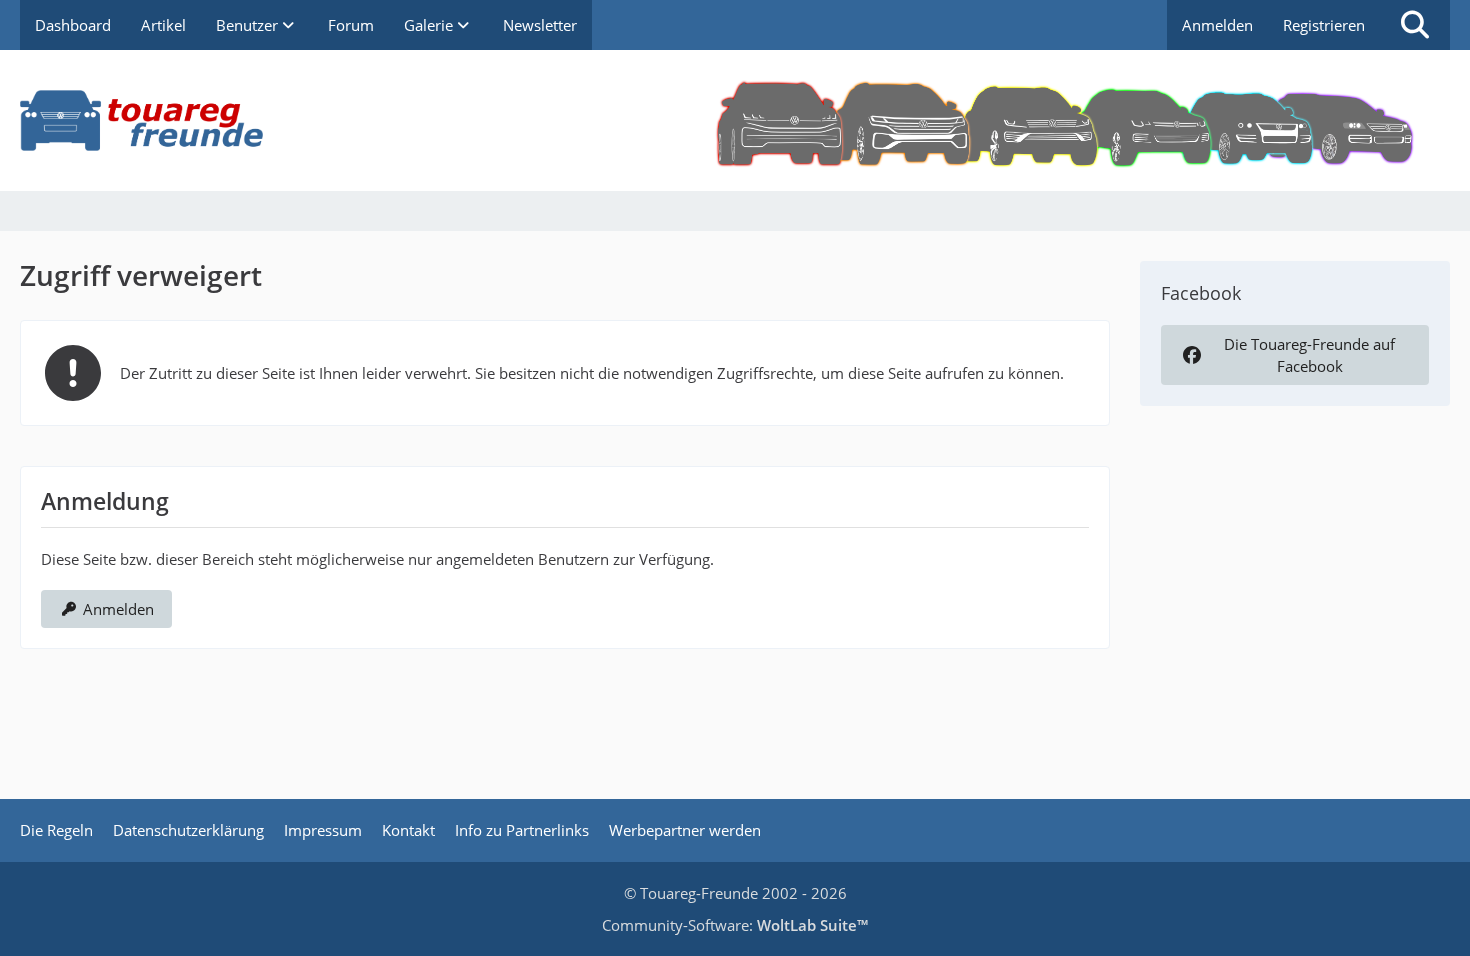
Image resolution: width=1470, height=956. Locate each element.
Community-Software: (735, 925)
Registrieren (1324, 25)
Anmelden (1217, 25)
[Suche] (1415, 25)
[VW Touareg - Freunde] (735, 120)
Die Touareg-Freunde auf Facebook (1309, 355)
